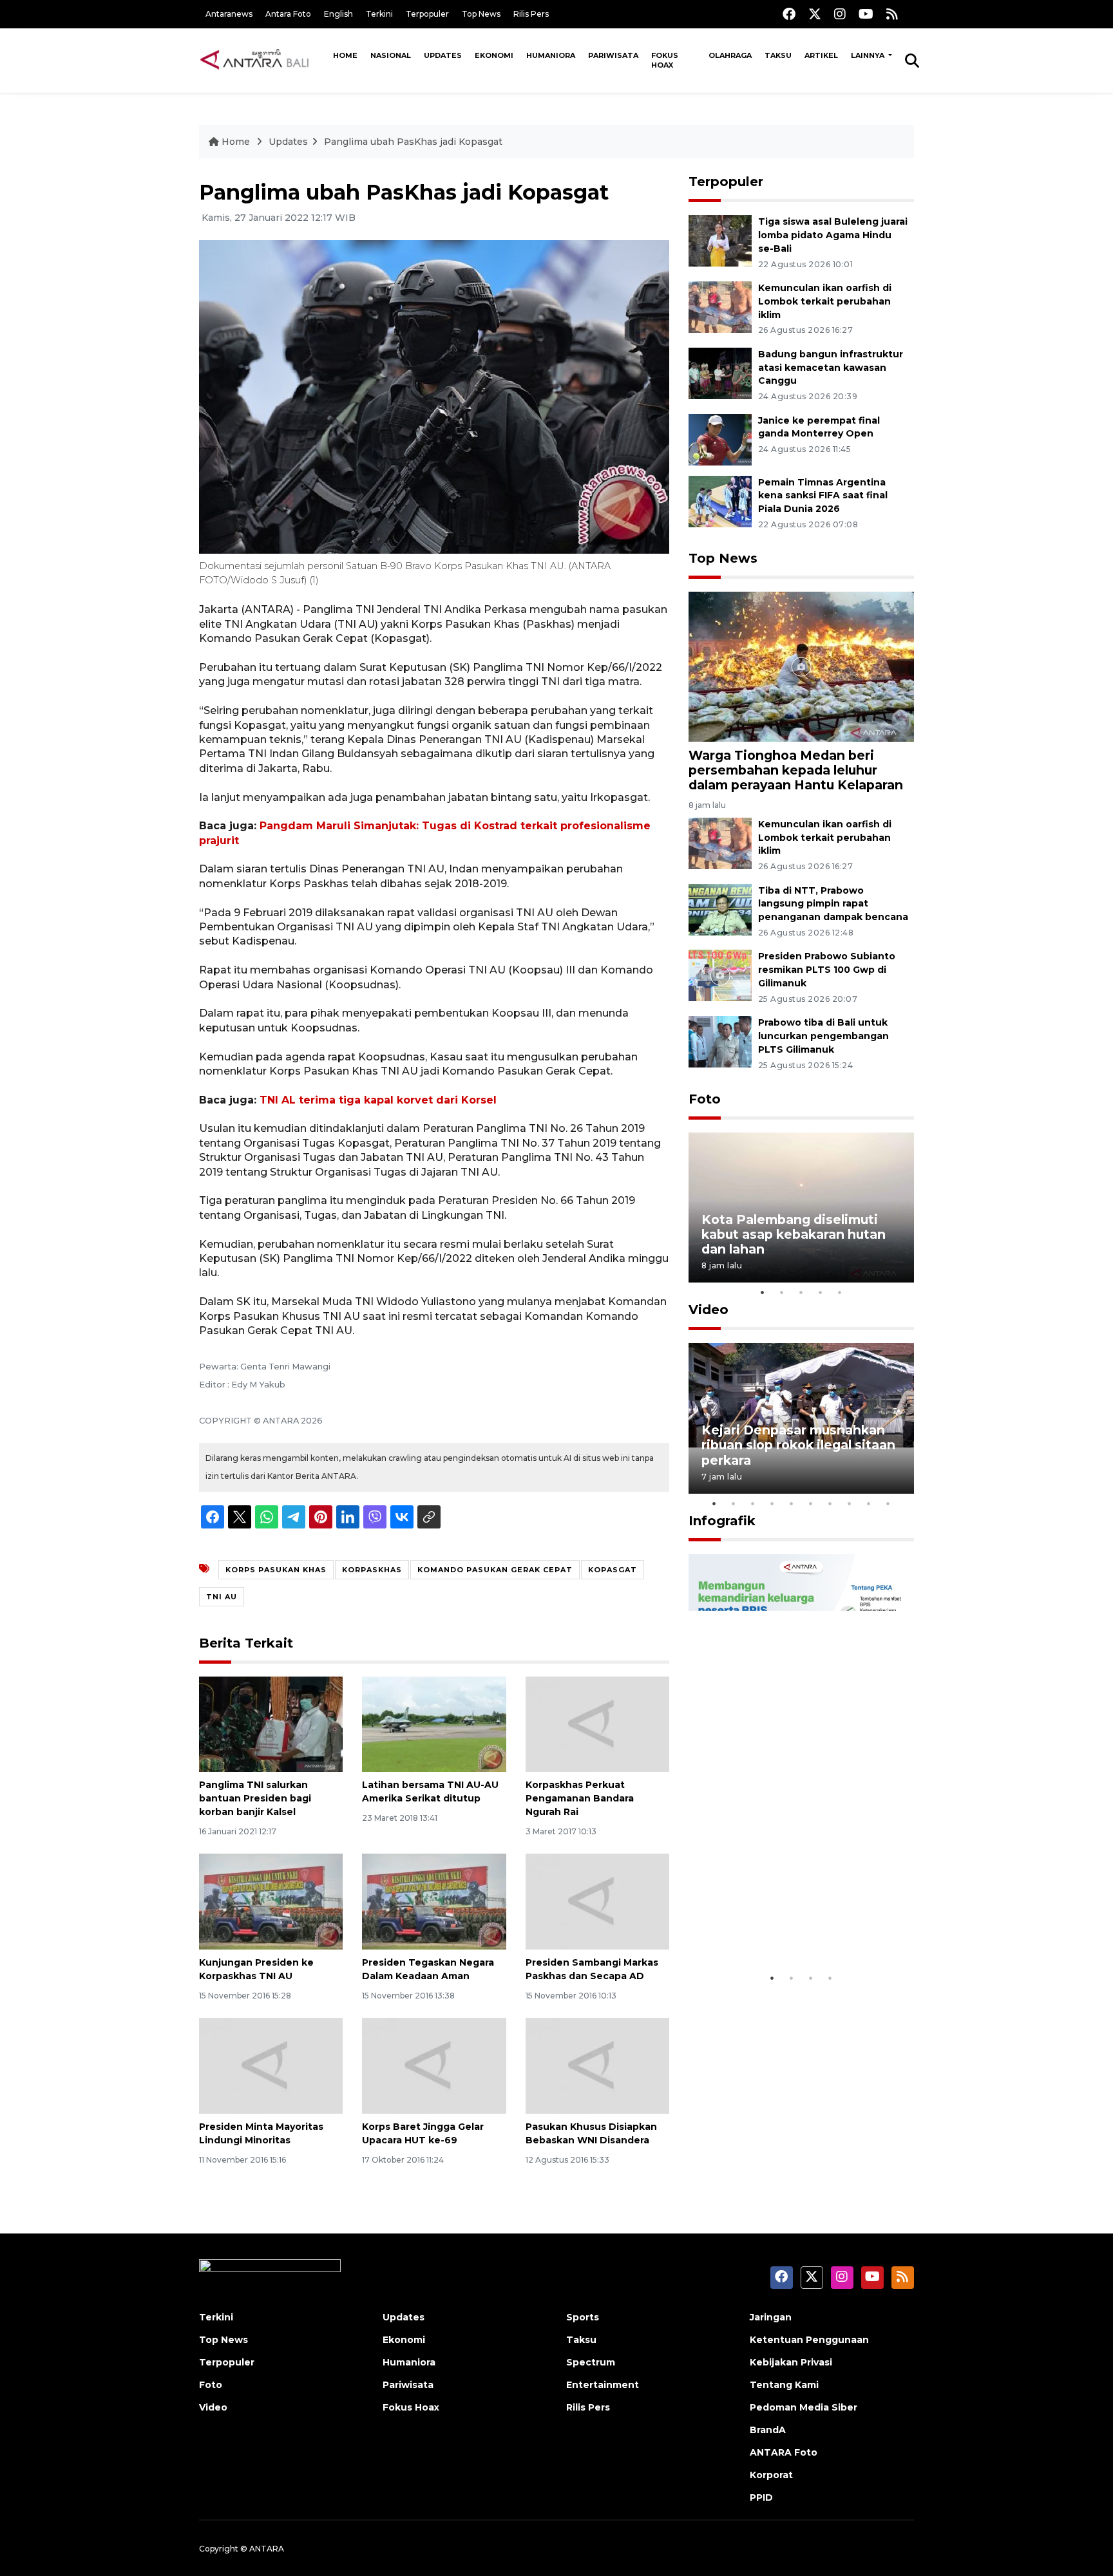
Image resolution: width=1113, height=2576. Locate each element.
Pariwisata (613, 55)
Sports (583, 2317)
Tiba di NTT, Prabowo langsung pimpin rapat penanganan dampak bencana (833, 904)
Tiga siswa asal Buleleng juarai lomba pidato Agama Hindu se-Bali (833, 235)
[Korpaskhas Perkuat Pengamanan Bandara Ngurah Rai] (597, 1723)
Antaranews (229, 14)
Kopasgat (613, 1570)
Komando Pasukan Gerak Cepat (495, 1570)
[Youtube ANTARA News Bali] (866, 14)
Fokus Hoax (665, 60)
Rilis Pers (531, 14)
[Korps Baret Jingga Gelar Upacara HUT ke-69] (434, 2065)
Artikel (821, 55)
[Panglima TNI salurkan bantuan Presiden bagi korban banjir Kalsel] (271, 1723)
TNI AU (222, 1597)
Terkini (379, 14)
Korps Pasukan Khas (276, 1570)
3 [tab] (801, 1292)
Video (709, 1310)
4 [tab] (821, 1292)
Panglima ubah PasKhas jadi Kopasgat (413, 142)
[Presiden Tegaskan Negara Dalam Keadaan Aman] (434, 1901)
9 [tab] (869, 1503)
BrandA (768, 2430)
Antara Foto (288, 14)
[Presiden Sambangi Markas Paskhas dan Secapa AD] (597, 1901)
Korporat (771, 2475)
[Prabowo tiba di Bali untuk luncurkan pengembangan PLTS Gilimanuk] (720, 1041)
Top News (481, 14)
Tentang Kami (784, 2385)
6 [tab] (811, 1503)
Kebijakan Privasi (791, 2362)
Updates (443, 55)
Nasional (391, 55)
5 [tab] (840, 1292)
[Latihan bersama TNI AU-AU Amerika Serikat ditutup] (434, 1723)
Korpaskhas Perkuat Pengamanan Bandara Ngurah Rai (580, 1798)
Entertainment (603, 2385)
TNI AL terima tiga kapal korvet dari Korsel (378, 1100)
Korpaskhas (372, 1570)
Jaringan (771, 2317)
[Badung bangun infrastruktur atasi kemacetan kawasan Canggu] (720, 372)
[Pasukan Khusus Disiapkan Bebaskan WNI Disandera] (597, 2065)
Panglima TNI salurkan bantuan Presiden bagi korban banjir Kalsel (255, 1798)
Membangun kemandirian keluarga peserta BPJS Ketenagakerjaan (785, 1919)
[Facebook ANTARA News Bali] (789, 14)
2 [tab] (782, 1292)
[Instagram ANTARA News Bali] (840, 14)
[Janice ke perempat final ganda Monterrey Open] (720, 439)
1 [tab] (763, 1292)
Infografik (722, 1521)
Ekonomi (494, 55)
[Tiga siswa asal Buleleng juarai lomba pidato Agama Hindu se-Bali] (720, 240)
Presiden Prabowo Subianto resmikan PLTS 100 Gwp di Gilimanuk (827, 970)
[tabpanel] (801, 1208)
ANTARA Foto (784, 2452)
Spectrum (591, 2362)
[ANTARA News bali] (263, 60)
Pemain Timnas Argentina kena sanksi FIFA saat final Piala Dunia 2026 (823, 496)
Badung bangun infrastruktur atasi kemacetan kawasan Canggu (831, 368)
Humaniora (551, 55)
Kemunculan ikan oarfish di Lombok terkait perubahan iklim (825, 301)
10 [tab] (888, 1503)
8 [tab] (850, 1503)
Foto (705, 1099)
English (338, 14)
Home (345, 55)
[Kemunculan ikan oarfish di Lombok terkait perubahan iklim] (720, 306)
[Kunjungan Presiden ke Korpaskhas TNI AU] (271, 1901)
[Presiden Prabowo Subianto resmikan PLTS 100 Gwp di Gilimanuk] (720, 975)
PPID (761, 2497)
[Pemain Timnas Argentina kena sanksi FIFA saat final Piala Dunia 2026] (720, 501)
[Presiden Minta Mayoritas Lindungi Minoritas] (271, 2065)
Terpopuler (427, 14)
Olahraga (730, 55)
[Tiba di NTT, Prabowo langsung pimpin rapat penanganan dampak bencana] (720, 909)
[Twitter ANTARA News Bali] (815, 14)
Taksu (778, 55)
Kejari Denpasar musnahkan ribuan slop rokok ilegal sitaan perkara (798, 1445)
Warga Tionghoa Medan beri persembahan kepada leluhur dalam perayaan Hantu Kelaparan (796, 770)
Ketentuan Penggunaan (809, 2340)
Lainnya (869, 55)
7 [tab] (830, 1503)
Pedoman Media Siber (804, 2407)
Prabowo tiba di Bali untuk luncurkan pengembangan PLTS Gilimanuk (823, 1036)
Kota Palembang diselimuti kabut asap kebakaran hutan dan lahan (794, 1234)
